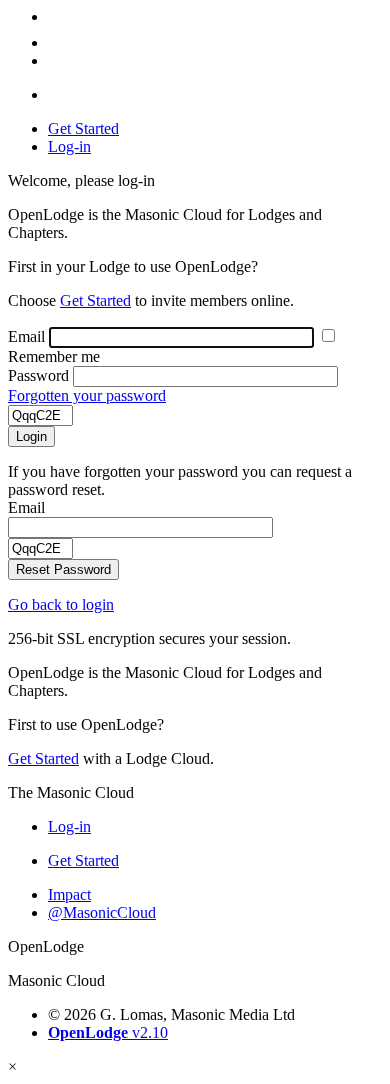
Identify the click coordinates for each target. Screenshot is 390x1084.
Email (26, 336)
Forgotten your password (87, 395)
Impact (69, 894)
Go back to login (61, 604)
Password (38, 375)
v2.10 (108, 1032)
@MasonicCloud (102, 912)
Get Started (83, 128)
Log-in (69, 146)
